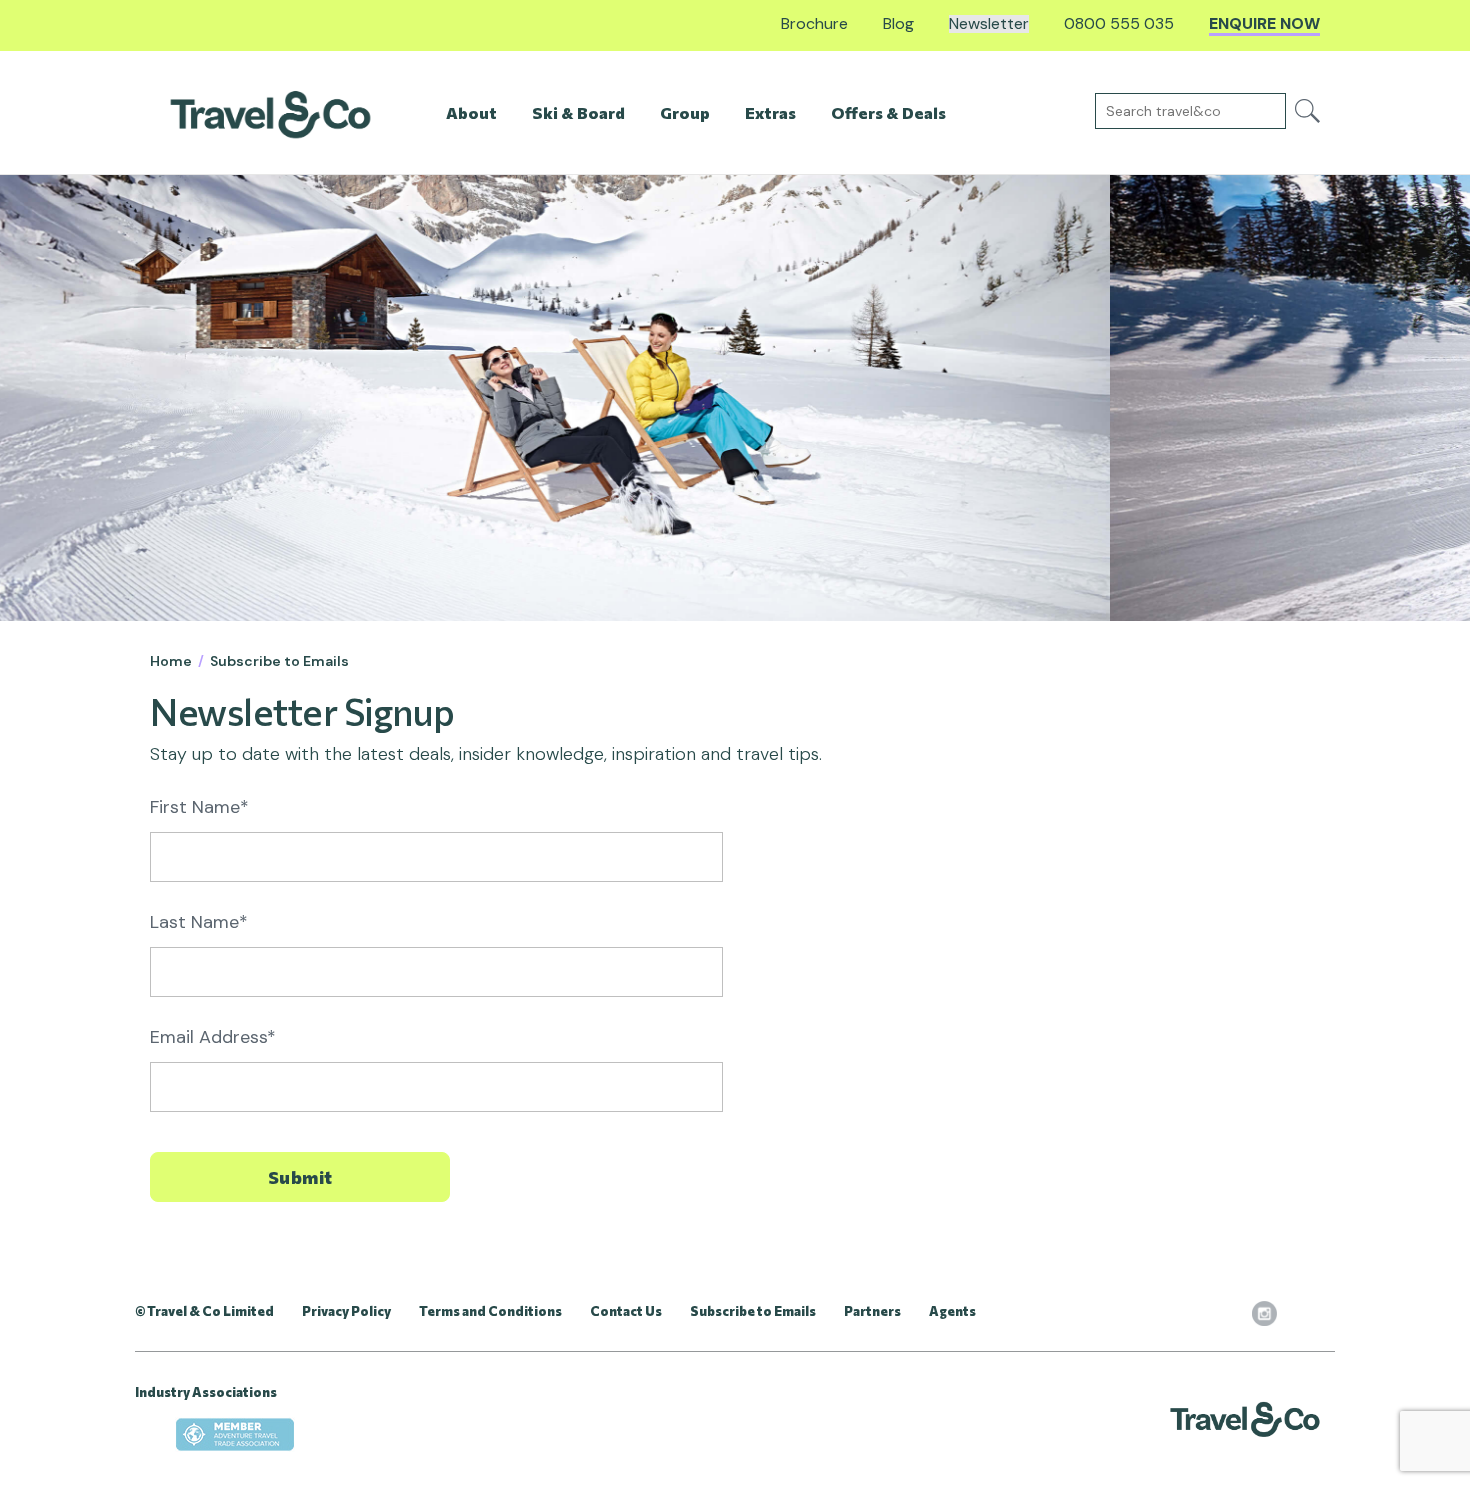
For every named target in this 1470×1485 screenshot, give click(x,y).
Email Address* (213, 1037)
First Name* (199, 807)
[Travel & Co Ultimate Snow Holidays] (270, 113)
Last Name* (199, 922)
